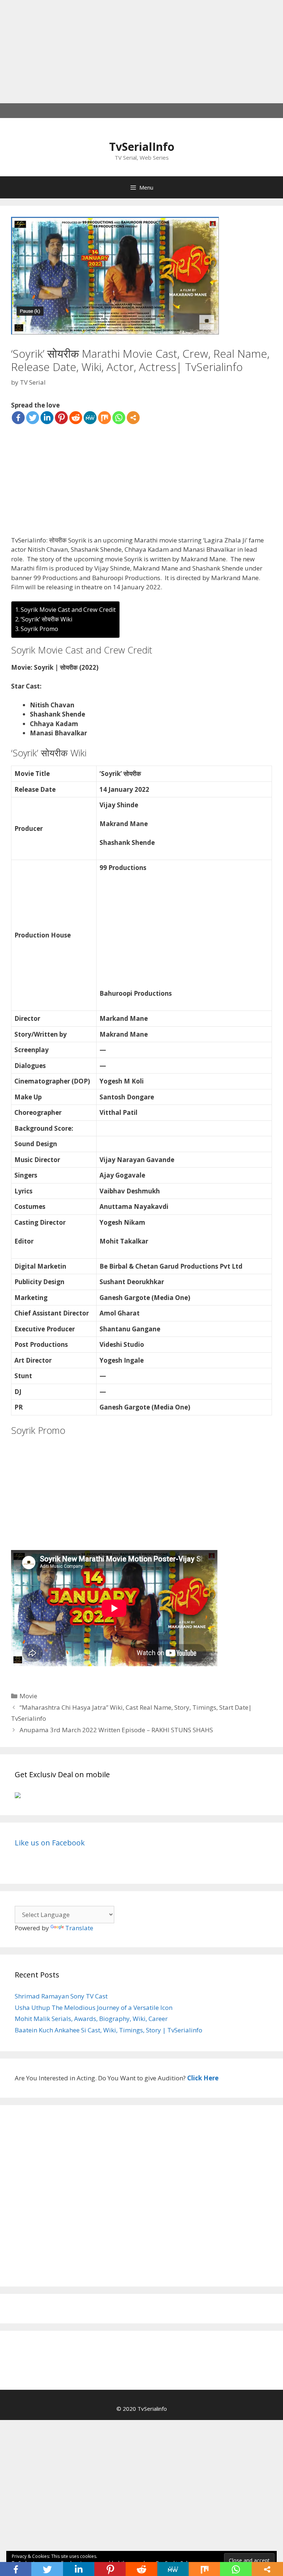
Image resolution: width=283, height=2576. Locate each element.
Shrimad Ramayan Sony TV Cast (61, 1996)
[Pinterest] (61, 418)
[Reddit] (76, 418)
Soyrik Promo (39, 629)
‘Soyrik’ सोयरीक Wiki (46, 619)
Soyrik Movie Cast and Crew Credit (68, 610)
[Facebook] (18, 418)
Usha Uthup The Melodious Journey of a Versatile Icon (94, 2008)
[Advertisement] (141, 52)
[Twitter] (33, 418)
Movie (28, 1696)
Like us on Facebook (50, 1843)
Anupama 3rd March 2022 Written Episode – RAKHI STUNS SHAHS (116, 1730)
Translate (79, 1928)
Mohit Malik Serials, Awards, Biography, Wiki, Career (91, 2019)
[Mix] (104, 418)
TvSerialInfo (142, 147)
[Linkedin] (47, 418)
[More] (133, 418)
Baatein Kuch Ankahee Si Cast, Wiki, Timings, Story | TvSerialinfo (109, 2030)
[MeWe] (90, 418)
